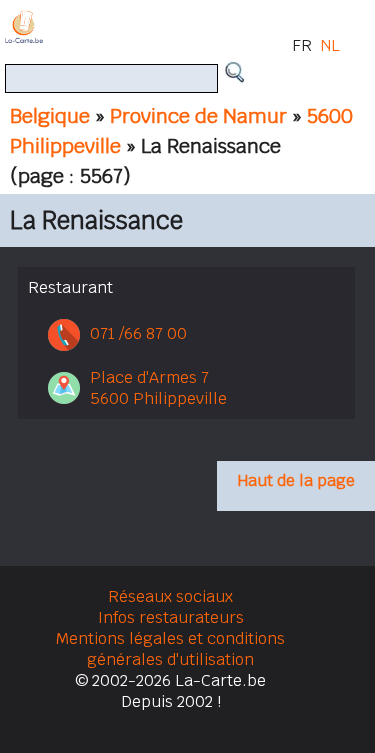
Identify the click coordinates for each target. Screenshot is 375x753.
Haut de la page (296, 480)
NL (330, 45)
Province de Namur (198, 116)
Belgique (50, 116)
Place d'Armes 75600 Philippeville (158, 388)
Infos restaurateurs (171, 617)
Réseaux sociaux (170, 596)
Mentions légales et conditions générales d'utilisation (170, 649)
